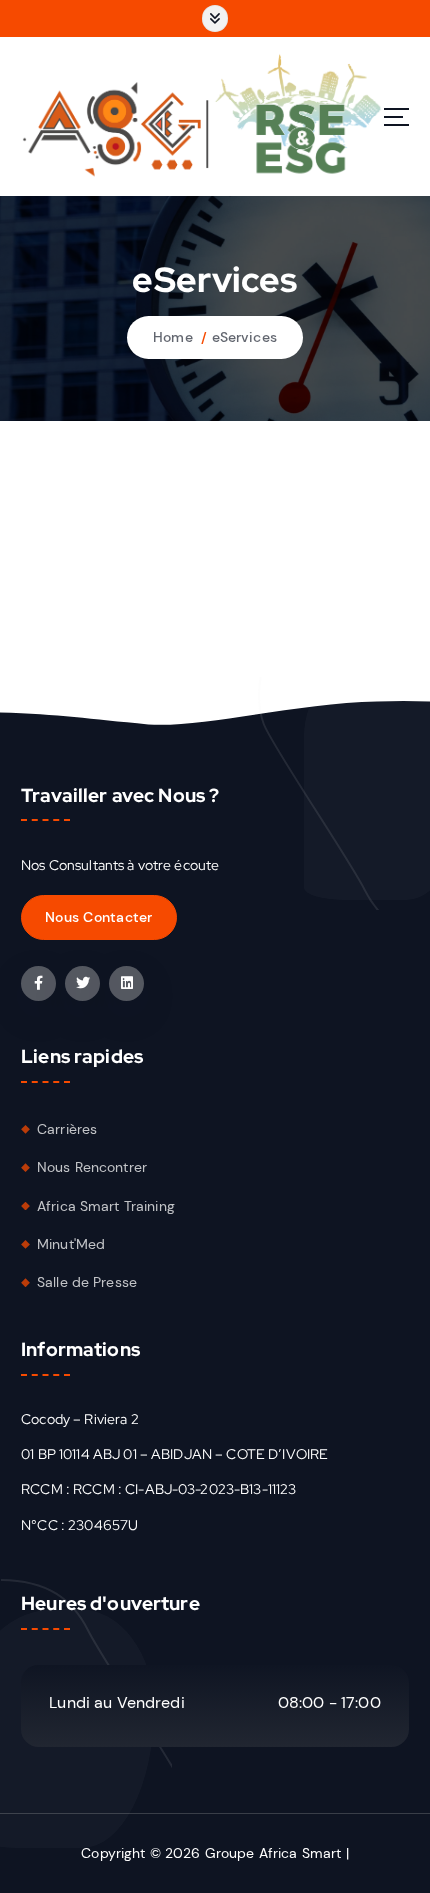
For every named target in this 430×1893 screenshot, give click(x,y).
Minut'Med (71, 1244)
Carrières (67, 1129)
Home (173, 337)
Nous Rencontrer (92, 1167)
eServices (244, 337)
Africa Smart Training (106, 1206)
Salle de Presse (87, 1282)
